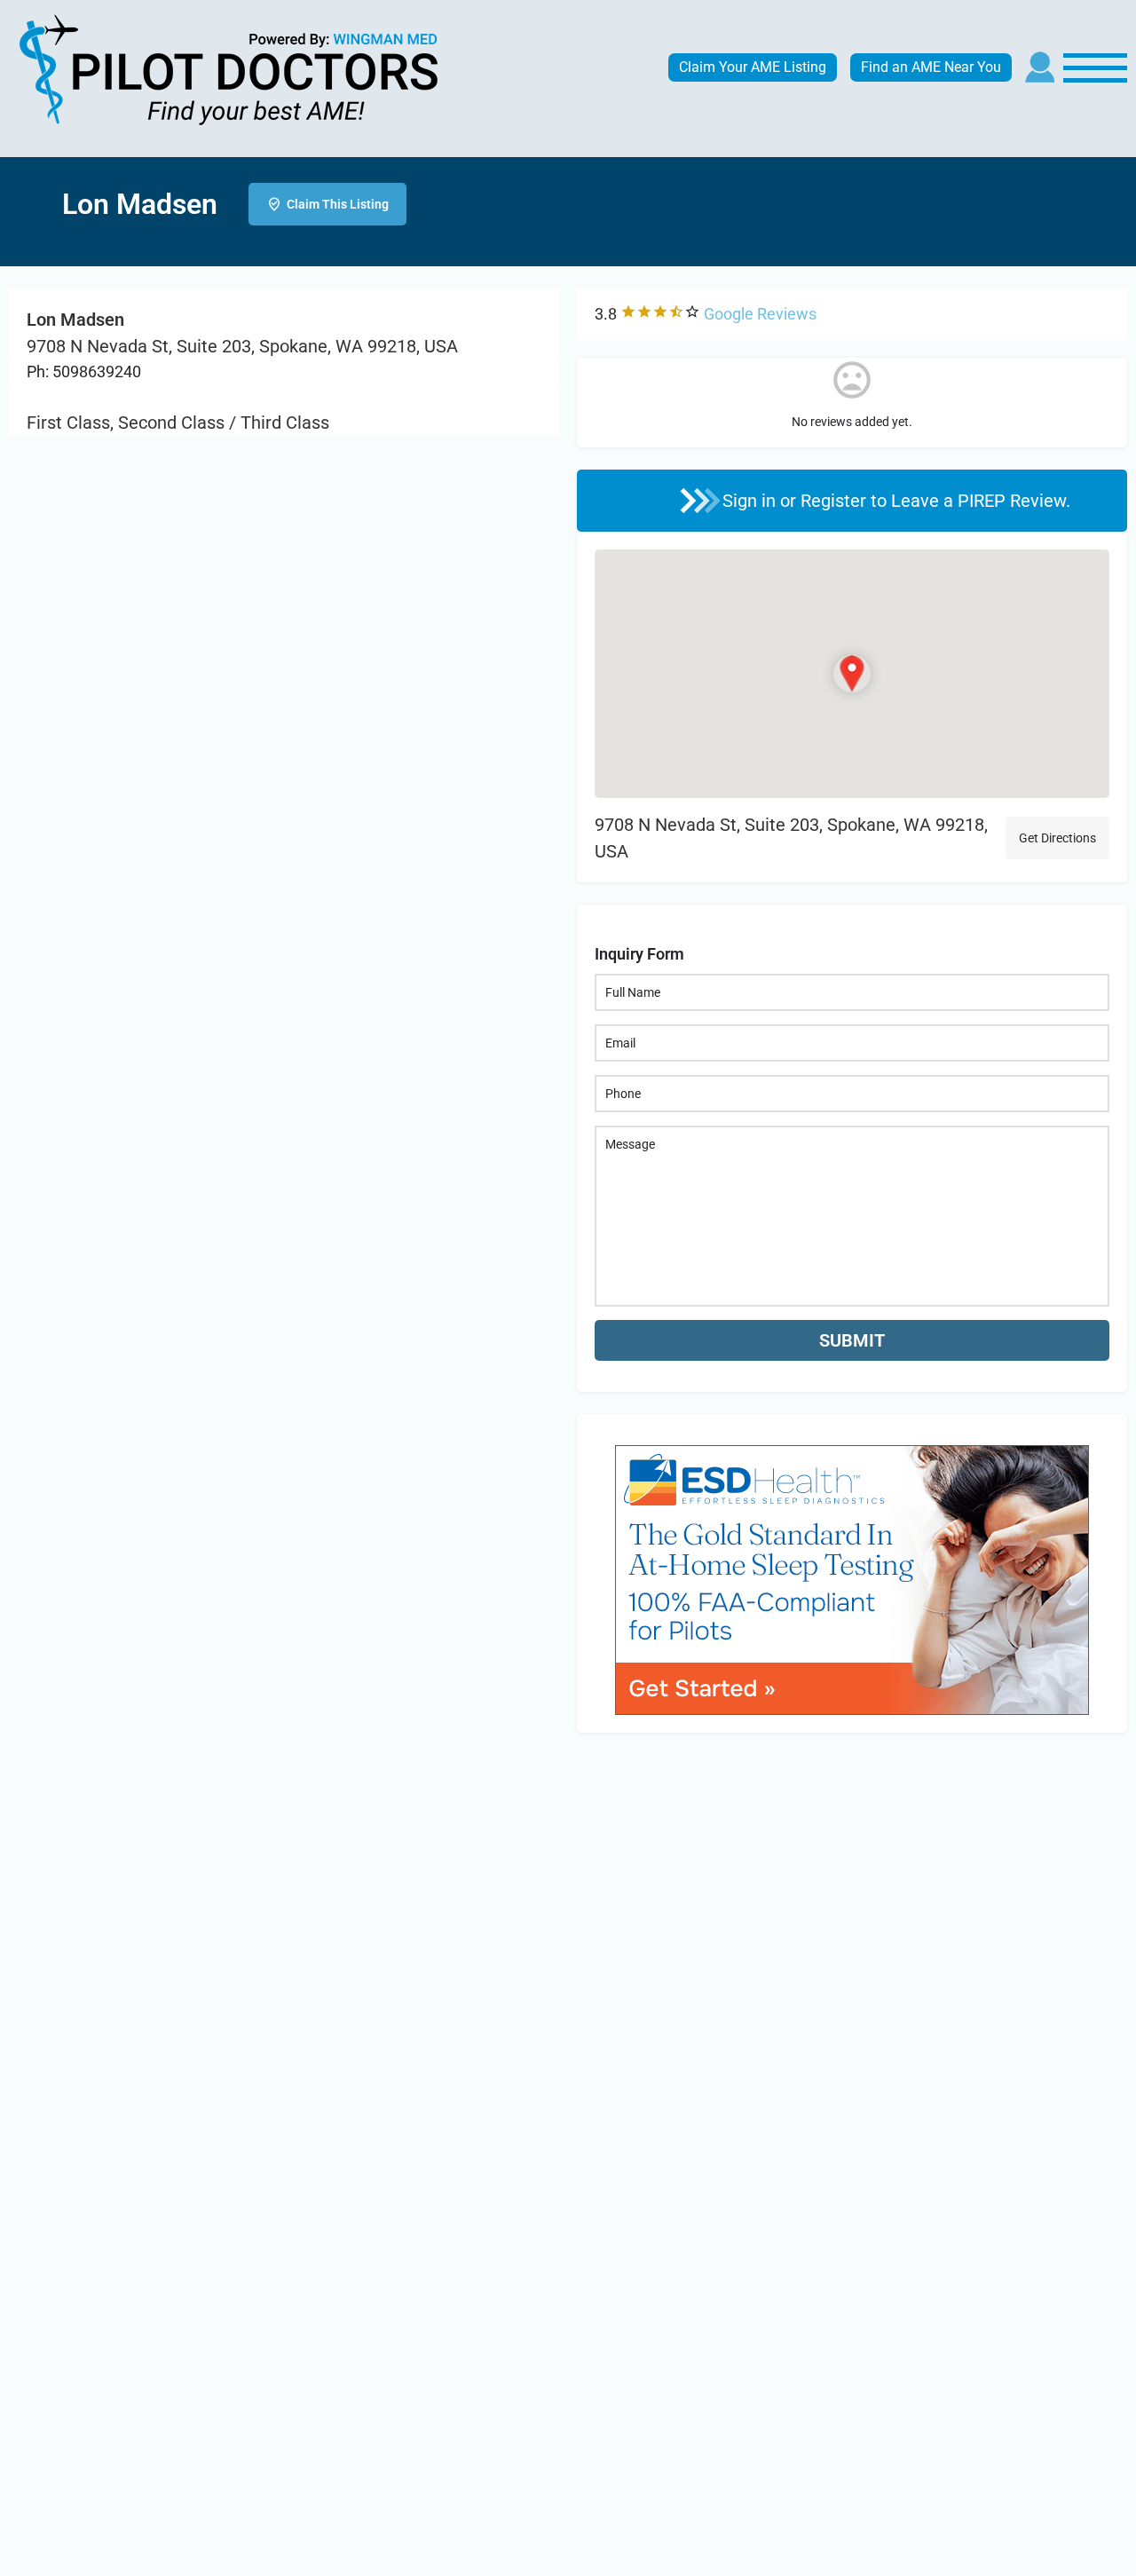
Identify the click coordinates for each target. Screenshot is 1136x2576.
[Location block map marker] (852, 674)
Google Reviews (760, 314)
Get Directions (1057, 838)
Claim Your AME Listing (753, 67)
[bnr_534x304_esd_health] (852, 1578)
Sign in (751, 501)
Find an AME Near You (931, 67)
